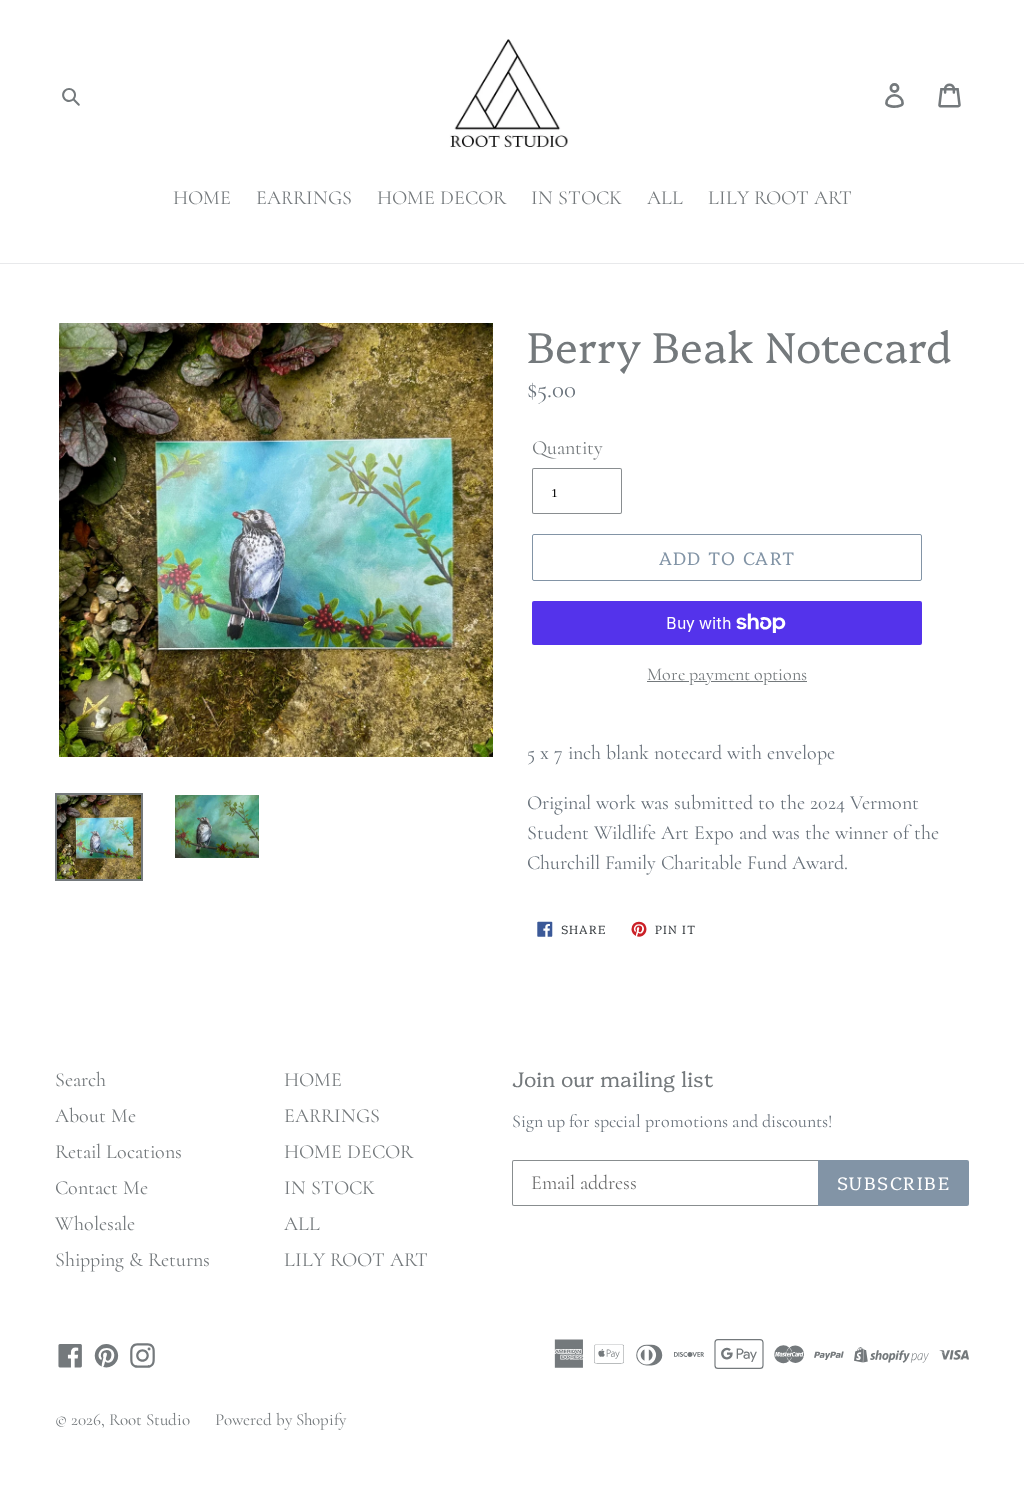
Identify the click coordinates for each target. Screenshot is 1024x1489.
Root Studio (149, 1419)
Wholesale (95, 1224)
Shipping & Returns (132, 1260)
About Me (95, 1116)
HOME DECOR (441, 198)
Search (80, 1080)
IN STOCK (576, 198)
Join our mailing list (612, 1077)
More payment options (727, 674)
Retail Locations (118, 1152)
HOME (202, 198)
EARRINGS (304, 198)
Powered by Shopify (280, 1419)
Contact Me (101, 1188)
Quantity (567, 448)
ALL (665, 198)
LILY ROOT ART (780, 198)
